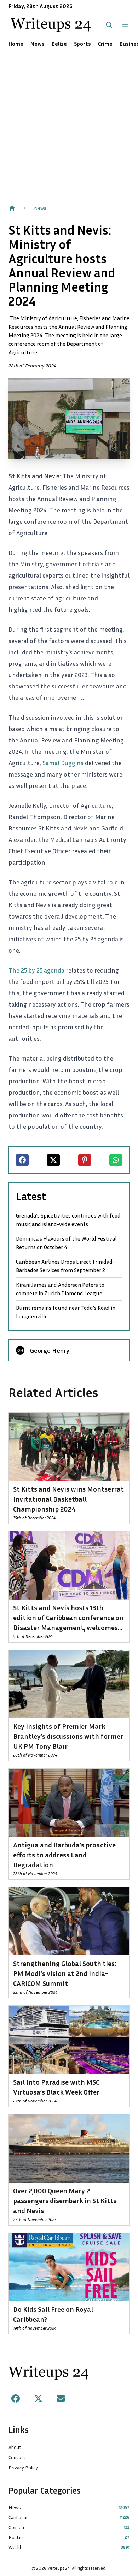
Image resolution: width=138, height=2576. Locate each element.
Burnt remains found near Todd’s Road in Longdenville (66, 1312)
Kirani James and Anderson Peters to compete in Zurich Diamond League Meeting (60, 1289)
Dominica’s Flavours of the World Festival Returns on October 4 (66, 1243)
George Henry (50, 1350)
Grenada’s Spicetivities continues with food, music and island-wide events (69, 1220)
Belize (59, 44)
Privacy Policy (23, 2468)
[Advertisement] (69, 124)
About (15, 2447)
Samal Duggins (63, 763)
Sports (82, 44)
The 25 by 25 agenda (36, 970)
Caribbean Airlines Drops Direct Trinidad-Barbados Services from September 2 (65, 1266)
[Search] (109, 25)
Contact (17, 2457)
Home (16, 44)
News (38, 44)
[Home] (12, 208)
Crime (105, 44)
